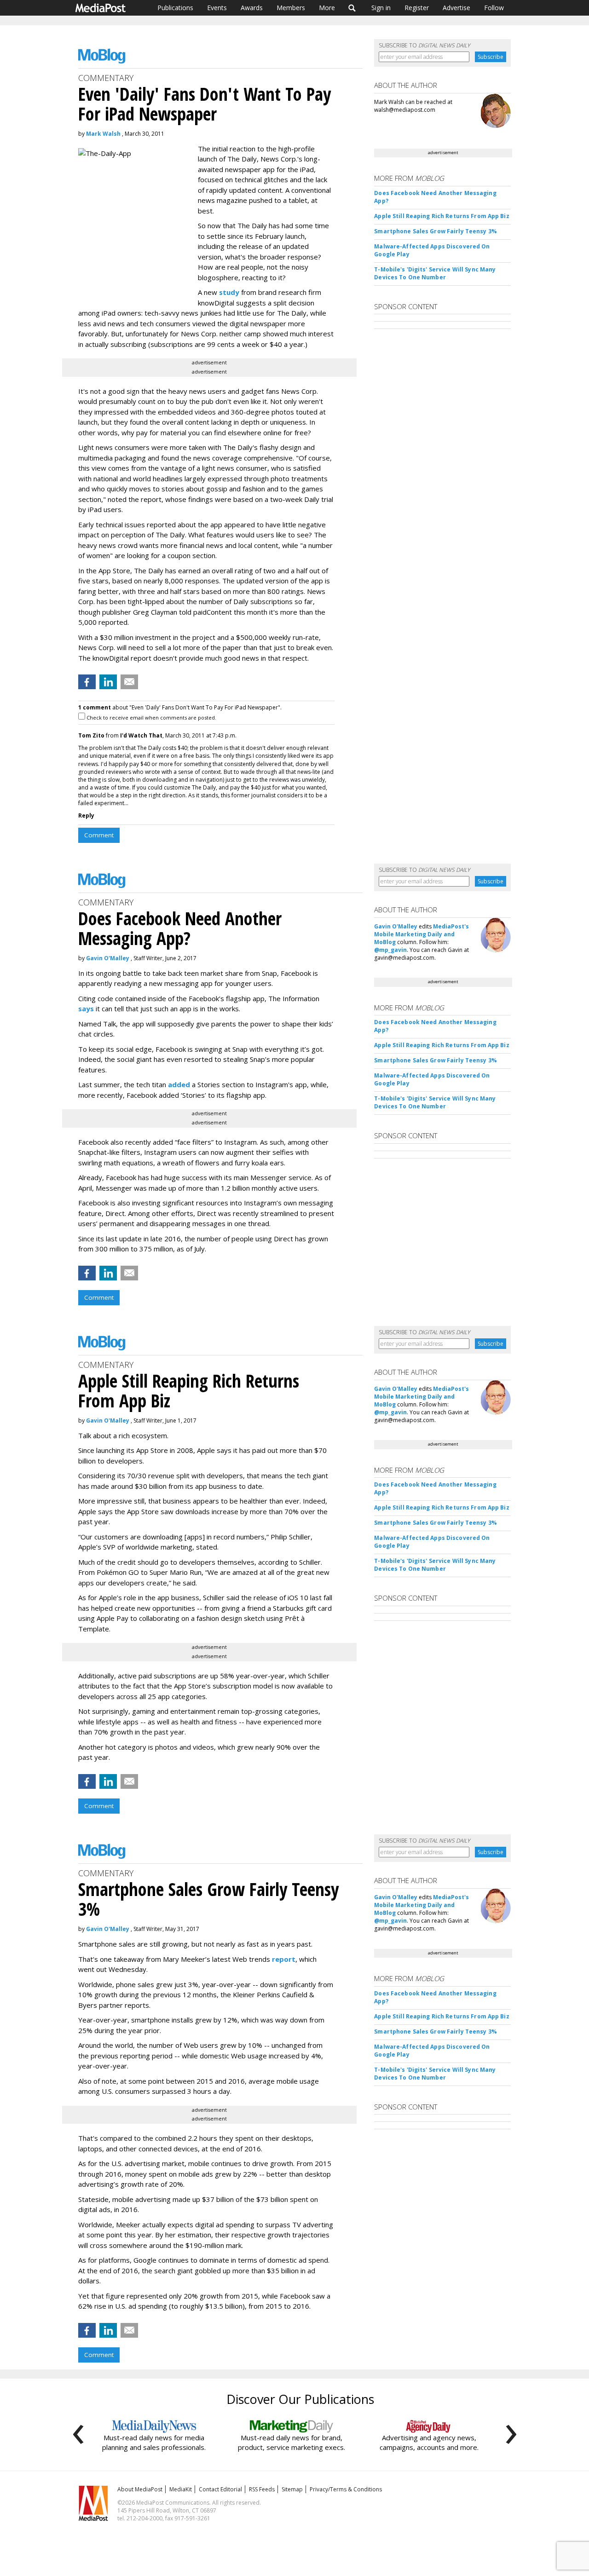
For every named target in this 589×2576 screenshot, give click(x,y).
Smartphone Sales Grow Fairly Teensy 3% (436, 231)
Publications (175, 8)
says (86, 1009)
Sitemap (292, 2489)
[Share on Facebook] (87, 682)
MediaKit (181, 2489)
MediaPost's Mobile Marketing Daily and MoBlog (422, 934)
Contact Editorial (220, 2489)
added (179, 1084)
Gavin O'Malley (108, 958)
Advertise (456, 8)
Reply (86, 815)
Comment (99, 835)
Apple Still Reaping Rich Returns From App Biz (442, 216)
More (327, 8)
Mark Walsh (103, 134)
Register (417, 8)
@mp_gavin (390, 950)
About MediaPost (140, 2489)
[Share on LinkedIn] (108, 682)
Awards (252, 8)
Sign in (381, 8)
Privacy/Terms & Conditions (346, 2489)
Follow (494, 8)
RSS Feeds (262, 2489)
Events (217, 8)
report (284, 1959)
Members (291, 8)
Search (352, 8)
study (229, 292)
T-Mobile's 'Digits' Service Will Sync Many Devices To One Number (435, 273)
